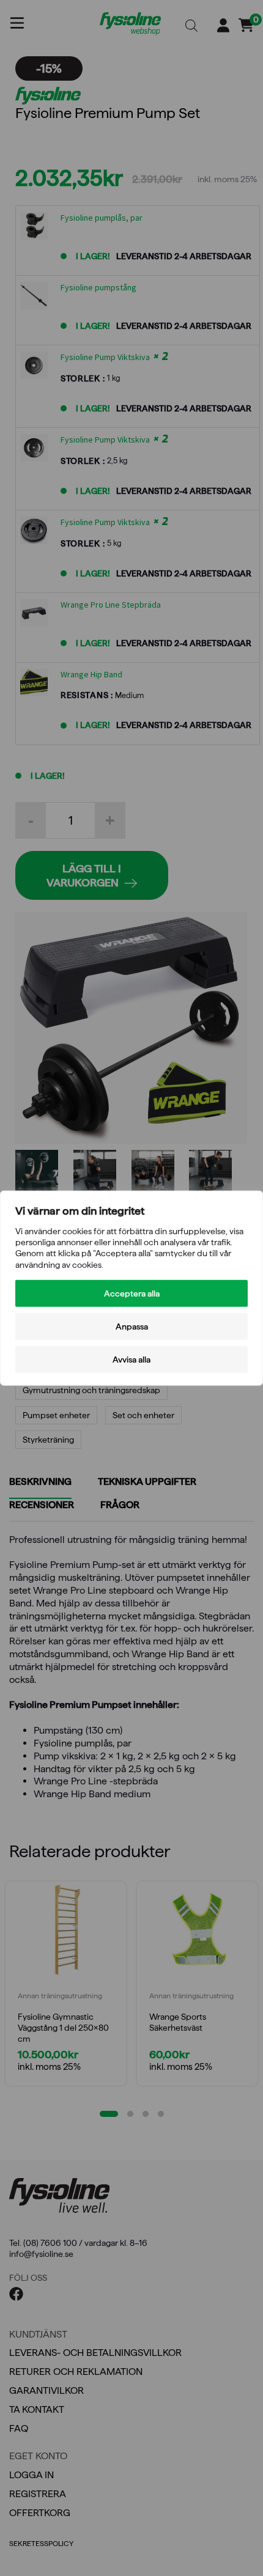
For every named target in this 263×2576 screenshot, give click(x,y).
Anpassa (132, 1326)
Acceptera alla (132, 1293)
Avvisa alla (131, 1359)
